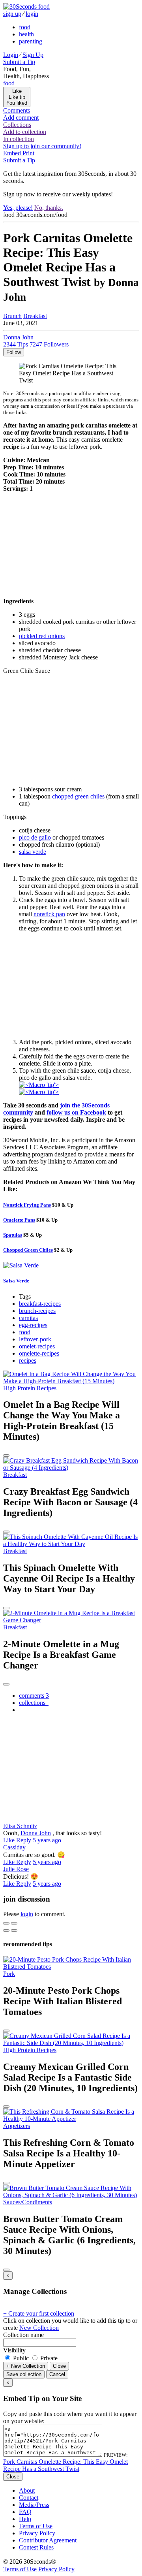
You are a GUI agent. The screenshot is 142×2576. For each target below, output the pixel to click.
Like (10, 1840)
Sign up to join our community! (42, 146)
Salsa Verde (16, 1281)
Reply (24, 1840)
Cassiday (14, 1847)
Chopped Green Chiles (28, 1250)
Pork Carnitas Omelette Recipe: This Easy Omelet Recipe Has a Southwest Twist (65, 2465)
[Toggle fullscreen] (14, 1923)
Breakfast (35, 316)
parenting (31, 41)
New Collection (39, 2328)
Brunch (12, 316)
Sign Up (33, 55)
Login (11, 55)
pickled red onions (42, 636)
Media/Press (34, 2505)
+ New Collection (26, 2366)
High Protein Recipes (30, 1388)
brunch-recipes (37, 1311)
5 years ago (47, 1840)
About (27, 2490)
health (26, 34)
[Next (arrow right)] (14, 1930)
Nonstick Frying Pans (27, 1205)
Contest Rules (36, 2547)
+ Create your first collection (39, 2313)
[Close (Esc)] (6, 1923)
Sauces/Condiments (28, 2202)
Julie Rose (16, 1869)
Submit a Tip (19, 62)
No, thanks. (49, 208)
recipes (28, 1360)
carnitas (28, 1318)
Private (48, 2358)
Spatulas (13, 1235)
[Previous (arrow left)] (6, 1930)
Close (59, 2366)
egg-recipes (33, 1325)
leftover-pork (35, 1339)
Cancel (57, 2374)
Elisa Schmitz (20, 1826)
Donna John (36, 1833)
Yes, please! (18, 208)
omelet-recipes (37, 1346)
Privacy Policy (37, 2533)
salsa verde (33, 852)
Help (25, 2519)
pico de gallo (35, 837)
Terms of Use (36, 2526)
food (25, 27)
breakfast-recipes (40, 1304)
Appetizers (17, 2126)
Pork (9, 1974)
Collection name (23, 2335)
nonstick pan (49, 914)
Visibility (14, 2350)
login (32, 14)
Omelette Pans (19, 1220)
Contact (29, 2498)
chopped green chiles (78, 796)
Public (21, 2358)
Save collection (24, 2374)
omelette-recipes (39, 1353)
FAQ (25, 2512)
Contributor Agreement (48, 2540)
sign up (12, 14)
